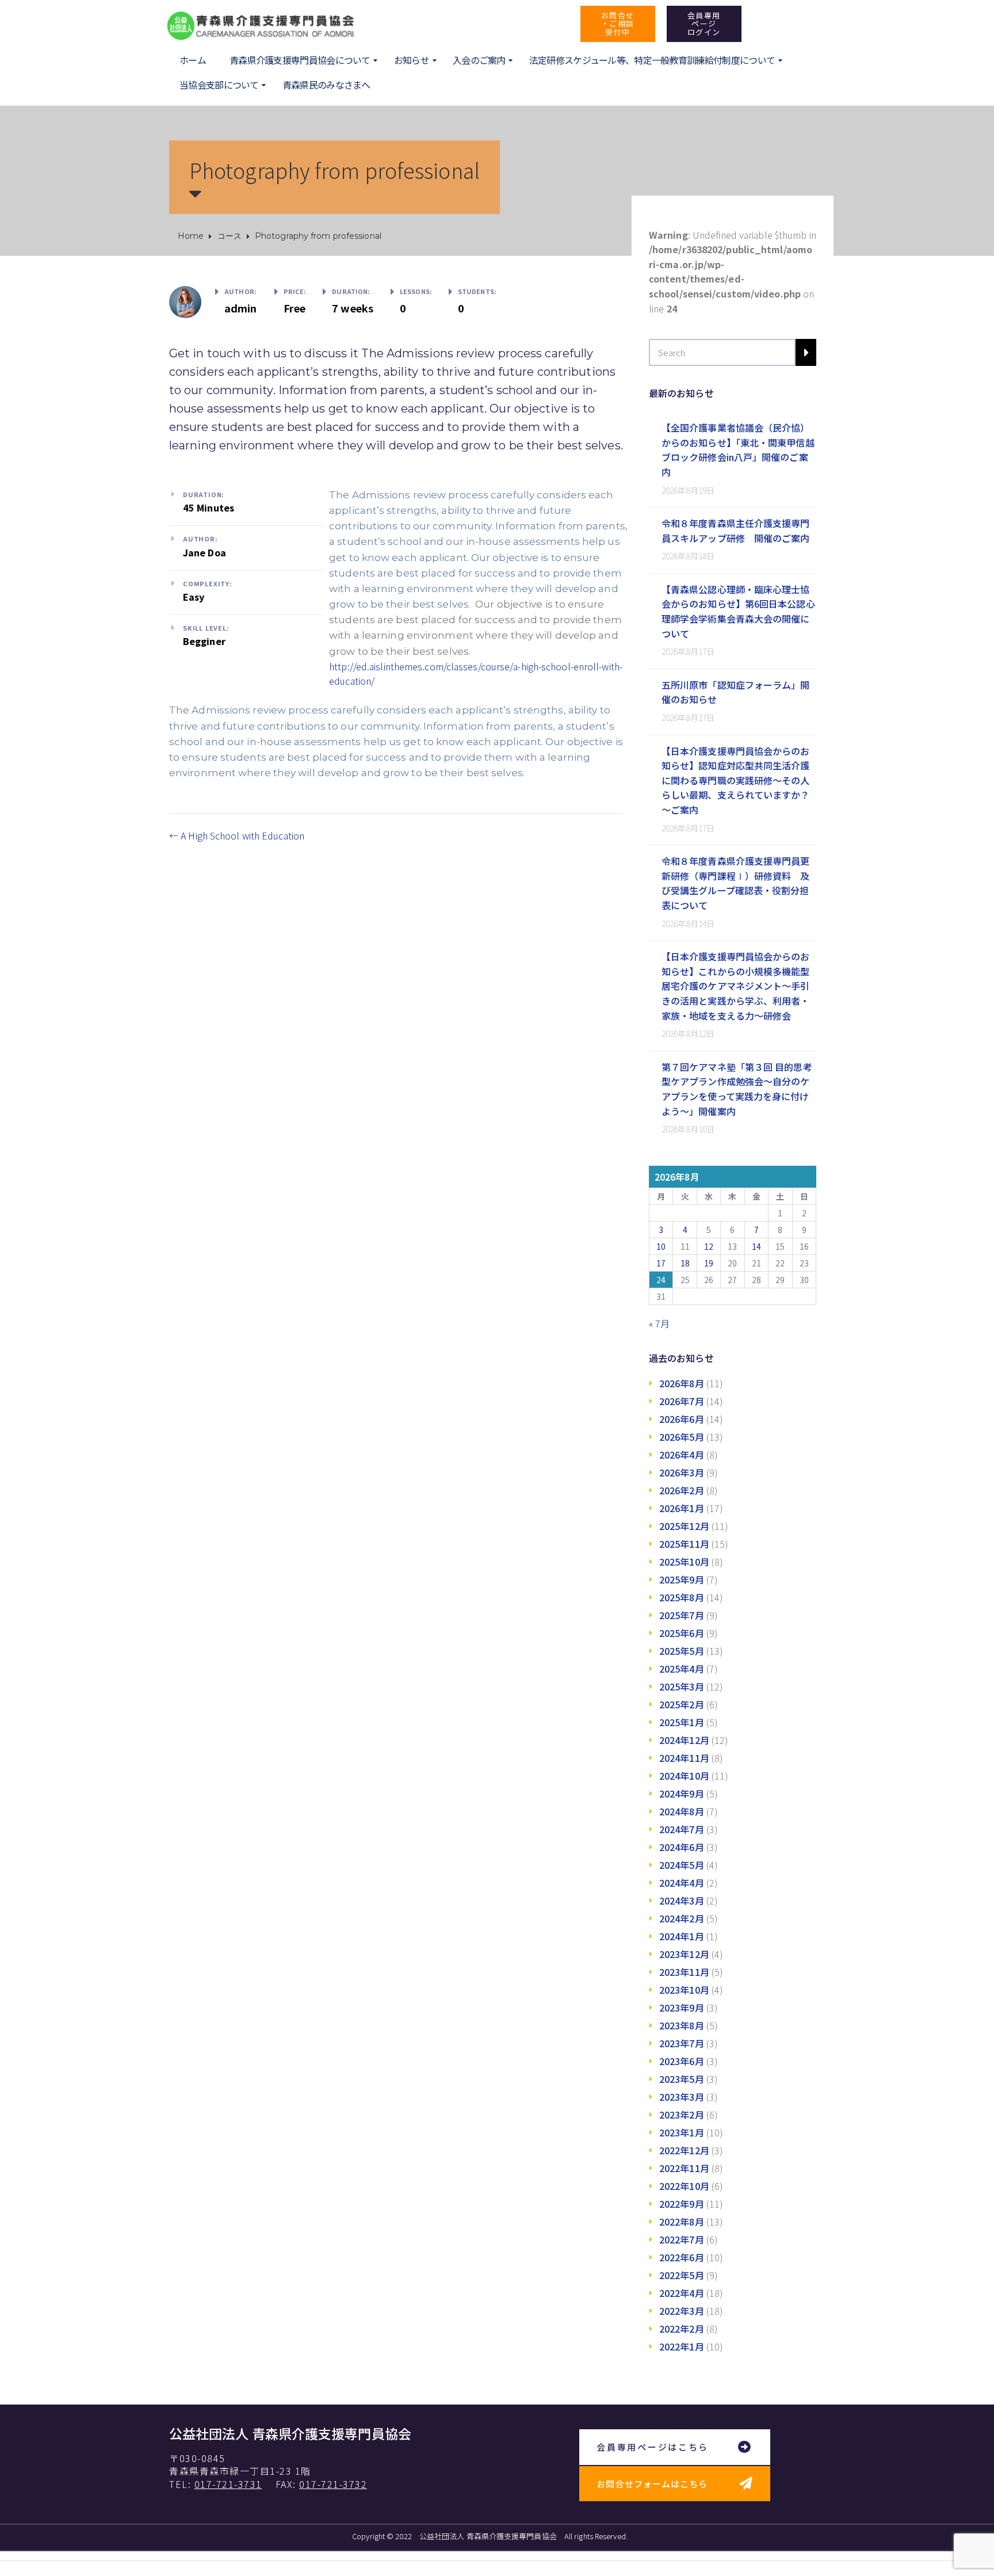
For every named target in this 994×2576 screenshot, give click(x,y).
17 (661, 1263)
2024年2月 (682, 1918)
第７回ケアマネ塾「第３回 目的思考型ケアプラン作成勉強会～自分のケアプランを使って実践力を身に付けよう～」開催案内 (737, 1089)
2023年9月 (682, 2008)
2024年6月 (682, 1847)
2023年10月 (684, 1990)
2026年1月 (682, 1508)
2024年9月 (682, 1793)
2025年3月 (682, 1686)
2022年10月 (684, 2186)
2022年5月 (682, 2275)
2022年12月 (684, 2150)
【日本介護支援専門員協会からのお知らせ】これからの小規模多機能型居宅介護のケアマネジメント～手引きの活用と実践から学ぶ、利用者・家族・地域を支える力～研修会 (736, 986)
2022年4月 (682, 2293)
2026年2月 (682, 1490)
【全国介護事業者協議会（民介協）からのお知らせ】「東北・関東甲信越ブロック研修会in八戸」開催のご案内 (738, 450)
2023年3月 (682, 2097)
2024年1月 (682, 1936)
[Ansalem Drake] (185, 300)
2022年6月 (682, 2257)
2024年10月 (684, 1776)
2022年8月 (682, 2222)
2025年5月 (682, 1651)
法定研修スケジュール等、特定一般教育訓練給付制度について (652, 60)
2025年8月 (682, 1597)
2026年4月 (682, 1455)
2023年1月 (682, 2132)
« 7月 (659, 1323)
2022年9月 (682, 2204)
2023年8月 (682, 2025)
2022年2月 (682, 2329)
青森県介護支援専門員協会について (300, 60)
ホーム (193, 60)
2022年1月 (682, 2346)
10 (661, 1246)
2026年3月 (682, 1472)
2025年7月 (682, 1615)
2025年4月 (682, 1669)
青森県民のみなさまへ (326, 85)
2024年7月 (682, 1829)
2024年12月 (684, 1740)
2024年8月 (682, 1811)
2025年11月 (684, 1544)
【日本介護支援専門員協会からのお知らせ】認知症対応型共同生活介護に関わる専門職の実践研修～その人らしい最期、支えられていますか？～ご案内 (736, 780)
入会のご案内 (479, 60)
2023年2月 (682, 2115)
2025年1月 (682, 1722)
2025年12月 (684, 1526)
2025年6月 (682, 1633)
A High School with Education (241, 835)
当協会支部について (219, 85)
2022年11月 (684, 2168)
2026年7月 (682, 1401)
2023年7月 (682, 2043)
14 (756, 1246)
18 (685, 1263)
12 (709, 1246)
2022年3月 (682, 2311)
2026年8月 (682, 1383)
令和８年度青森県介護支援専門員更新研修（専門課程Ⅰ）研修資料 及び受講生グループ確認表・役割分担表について (736, 883)
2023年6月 (682, 2061)
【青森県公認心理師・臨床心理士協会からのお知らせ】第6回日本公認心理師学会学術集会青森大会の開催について (738, 611)
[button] (618, 24)
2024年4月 (682, 1883)
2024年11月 (684, 1758)
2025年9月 (682, 1579)
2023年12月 (684, 1954)
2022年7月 (682, 2239)
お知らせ (412, 60)
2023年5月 (682, 2079)
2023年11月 (684, 1972)
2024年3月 (682, 1900)
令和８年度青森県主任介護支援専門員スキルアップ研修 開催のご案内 (736, 531)
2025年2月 (682, 1704)
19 (709, 1263)
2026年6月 (682, 1419)
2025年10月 (684, 1562)
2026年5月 (682, 1437)
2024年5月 (682, 1865)
